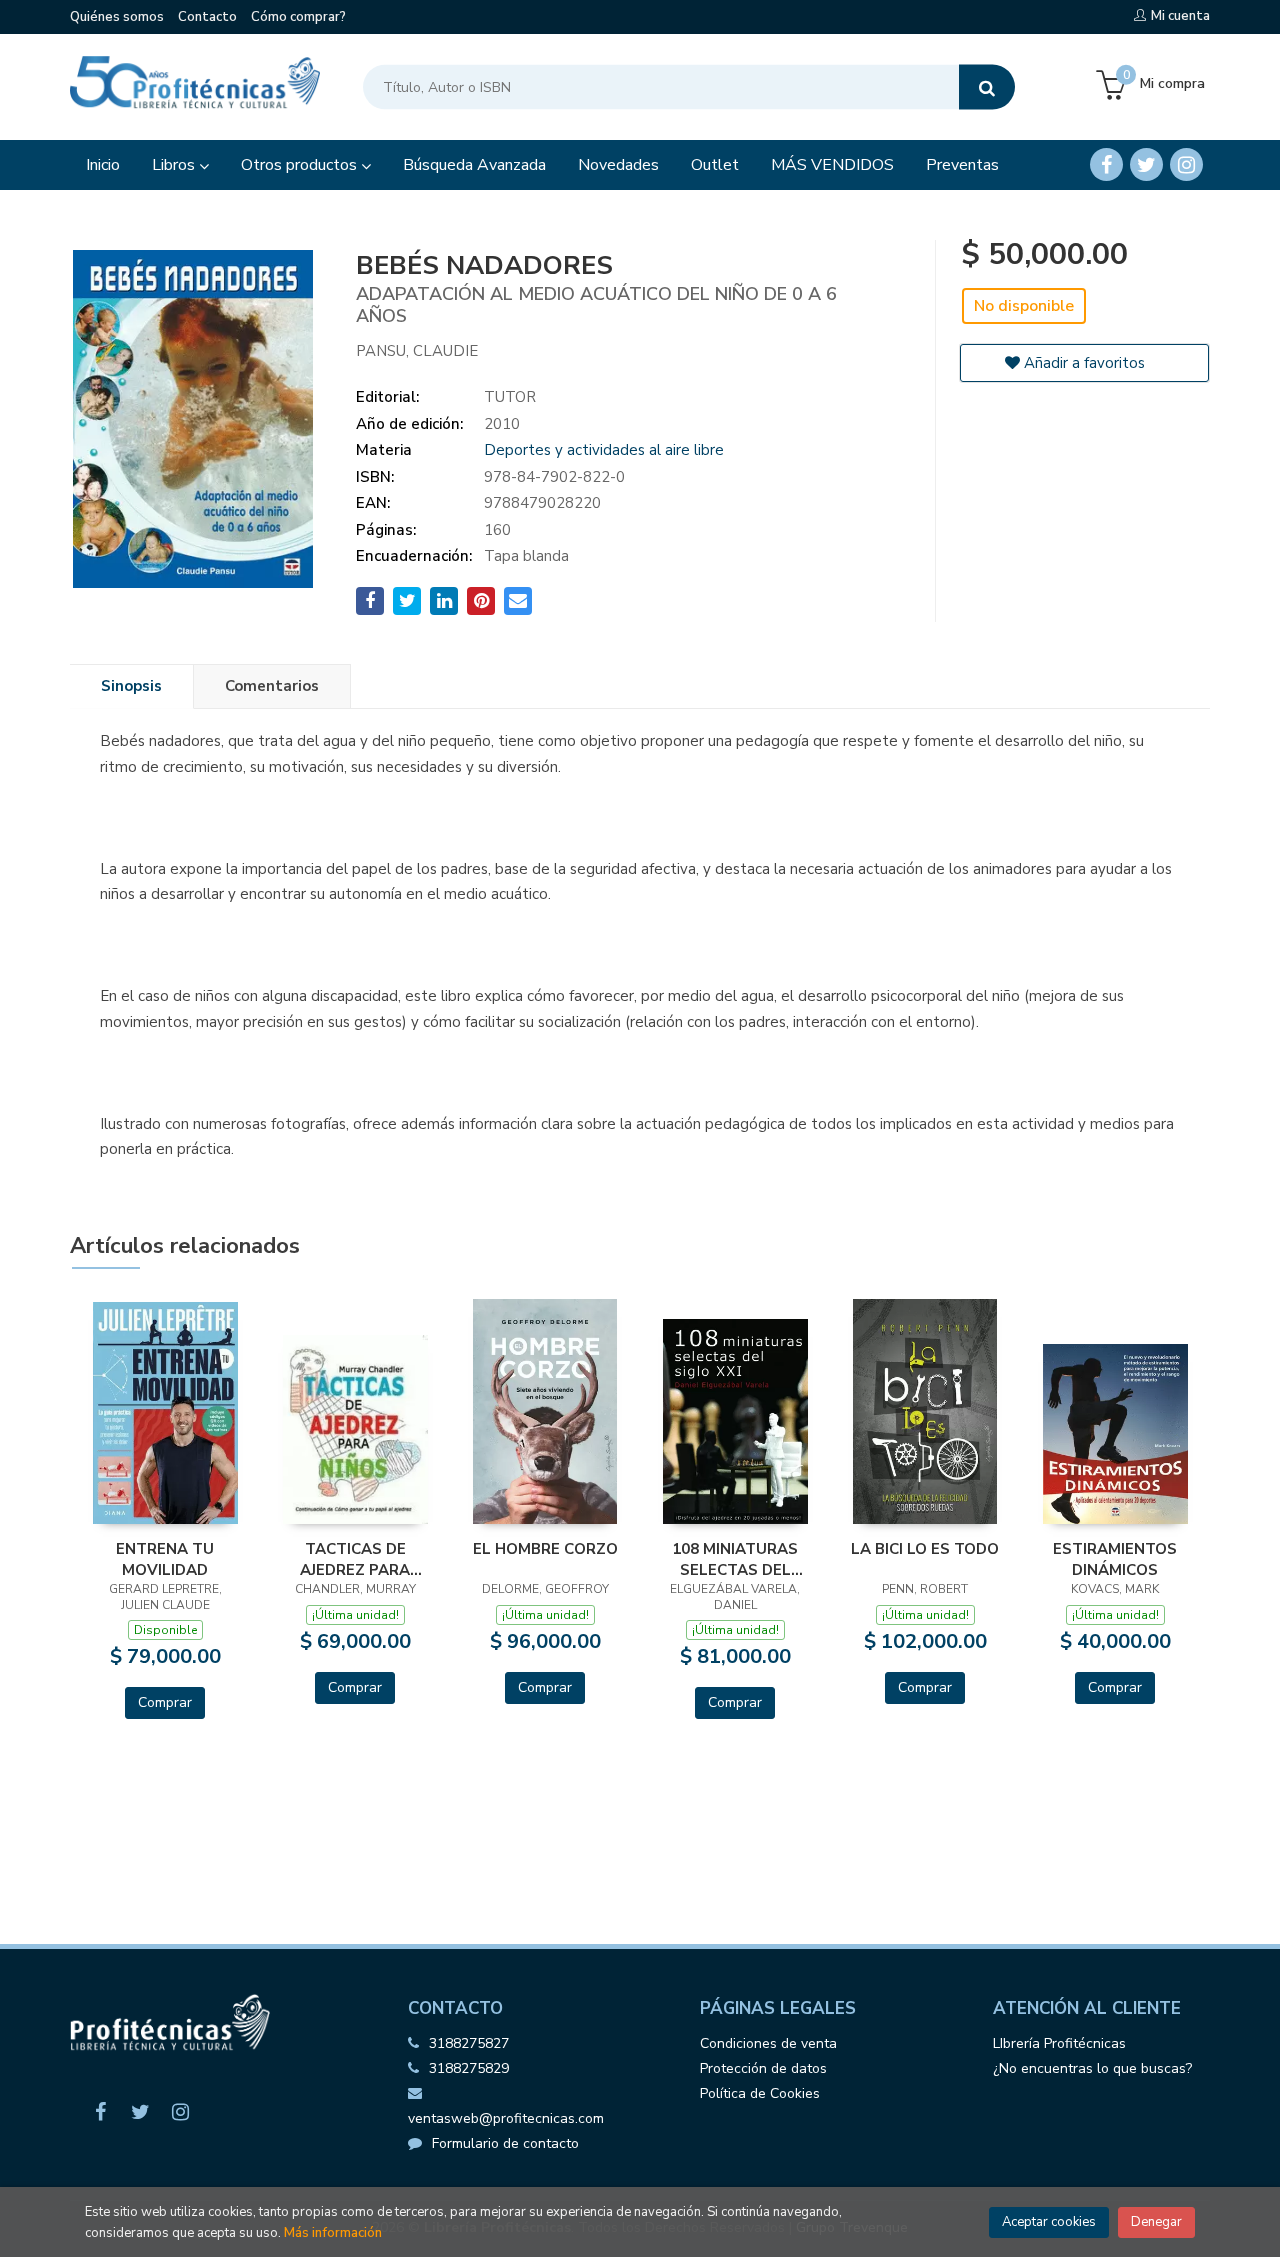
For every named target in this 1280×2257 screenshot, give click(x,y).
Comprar (165, 1702)
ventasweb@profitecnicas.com (506, 2118)
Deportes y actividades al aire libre (604, 450)
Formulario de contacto (505, 2143)
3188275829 (469, 2068)
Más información (333, 2233)
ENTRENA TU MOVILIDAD (165, 1559)
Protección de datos (763, 2068)
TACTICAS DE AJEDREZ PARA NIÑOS (355, 1559)
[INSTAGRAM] (1186, 164)
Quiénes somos (117, 17)
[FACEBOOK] (1106, 164)
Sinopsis (131, 686)
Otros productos (301, 165)
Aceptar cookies (1049, 2222)
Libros (175, 165)
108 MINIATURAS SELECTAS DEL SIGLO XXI (735, 1559)
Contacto (207, 17)
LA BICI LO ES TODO (925, 1549)
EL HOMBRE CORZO (545, 1549)
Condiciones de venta (768, 2043)
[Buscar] (987, 87)
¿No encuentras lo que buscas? (1092, 2068)
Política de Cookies (760, 2093)
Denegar (1156, 2222)
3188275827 (469, 2043)
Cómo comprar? (298, 17)
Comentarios (272, 686)
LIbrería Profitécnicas (1059, 2043)
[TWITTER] (1146, 164)
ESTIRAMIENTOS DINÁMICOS (1115, 1559)
